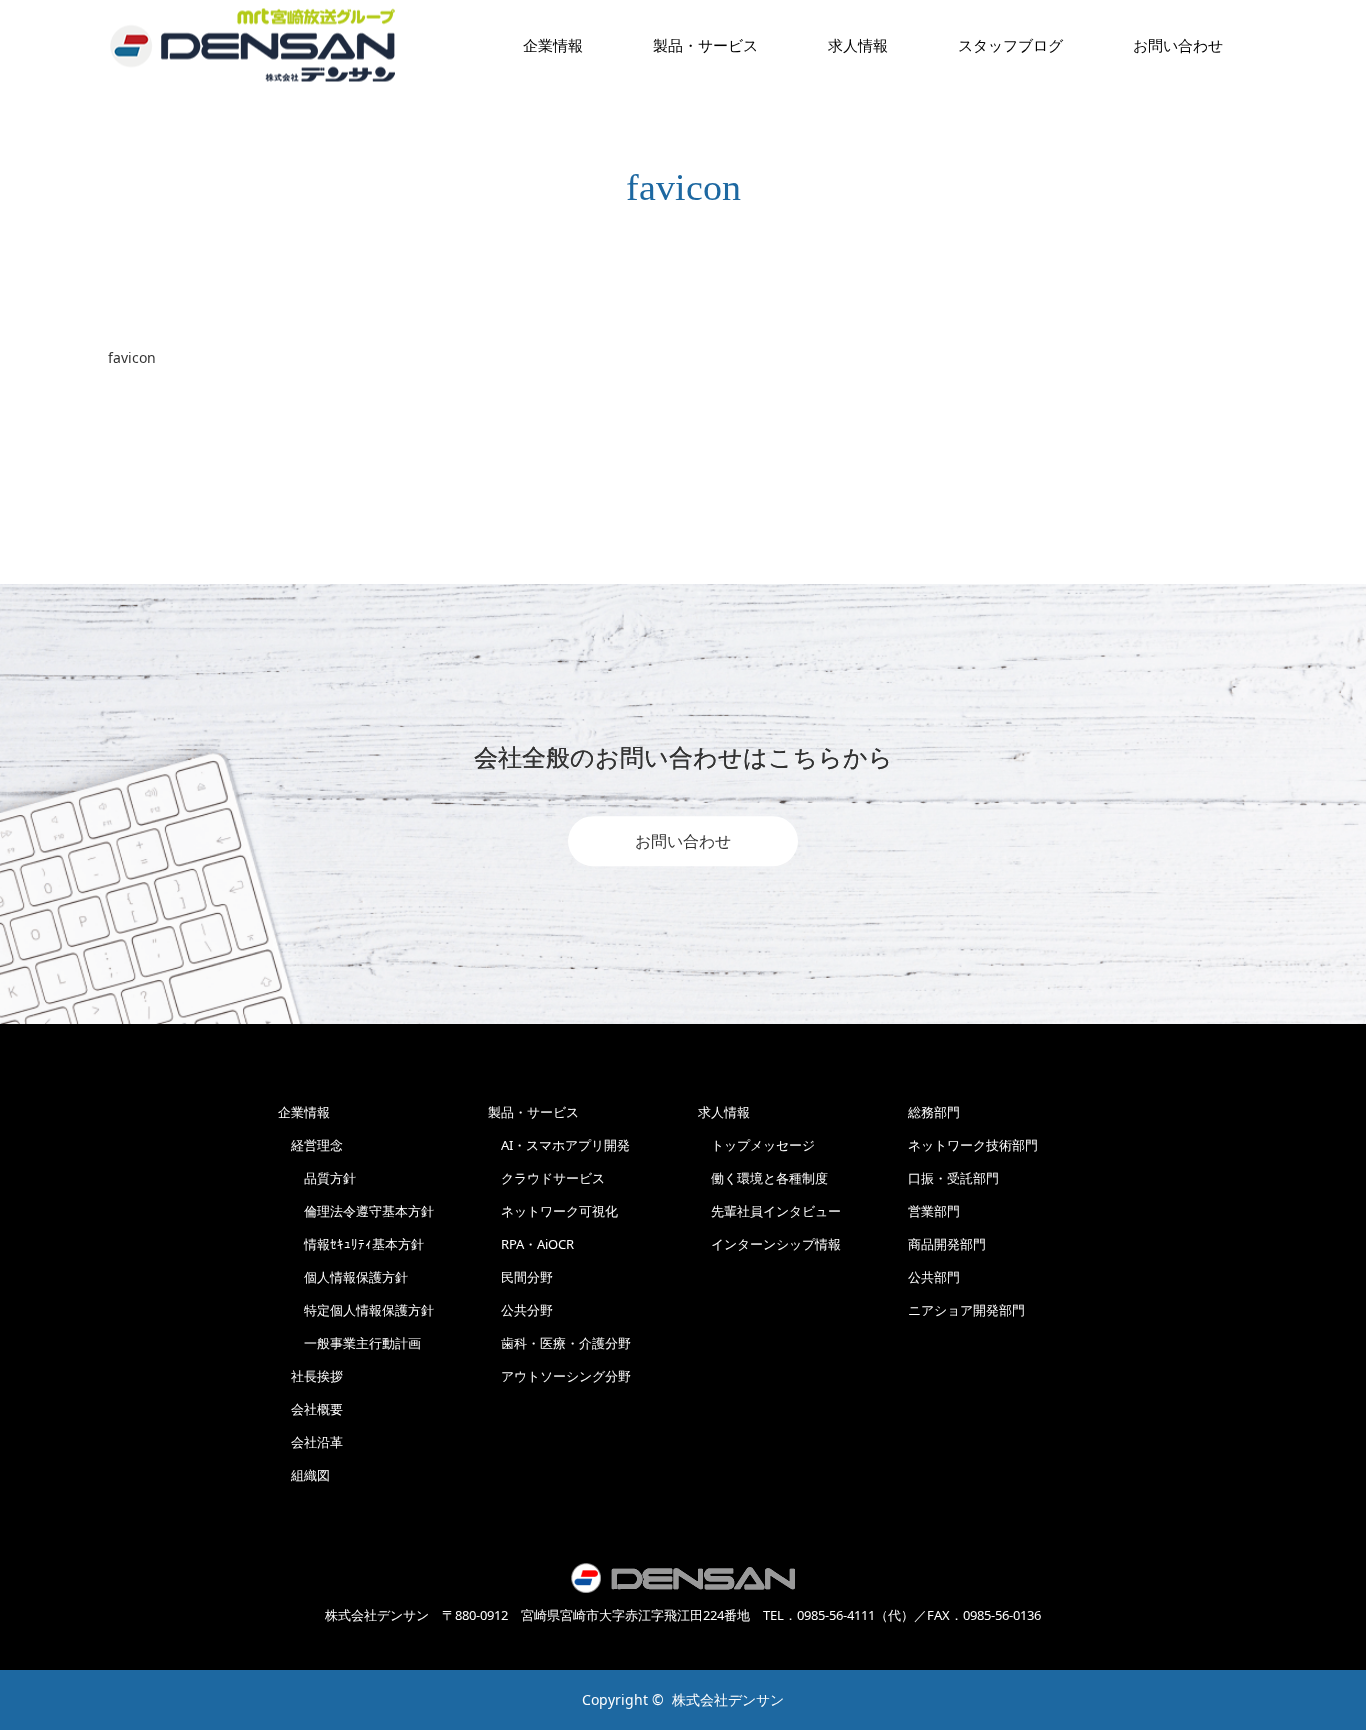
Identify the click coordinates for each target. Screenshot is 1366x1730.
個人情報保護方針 (343, 1277)
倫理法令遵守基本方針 (356, 1211)
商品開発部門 (947, 1244)
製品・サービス (705, 45)
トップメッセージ (756, 1145)
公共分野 (520, 1310)
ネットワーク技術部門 (973, 1145)
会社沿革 (310, 1442)
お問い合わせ (683, 841)
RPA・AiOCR (531, 1244)
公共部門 (934, 1277)
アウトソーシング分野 (559, 1376)
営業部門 (934, 1211)
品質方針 (317, 1178)
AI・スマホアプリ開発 (559, 1145)
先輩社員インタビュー (769, 1211)
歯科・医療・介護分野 (559, 1343)
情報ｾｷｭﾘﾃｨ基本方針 (351, 1244)
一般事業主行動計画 (349, 1343)
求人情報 (858, 45)
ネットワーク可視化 (553, 1211)
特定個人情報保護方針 (356, 1310)
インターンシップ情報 (769, 1244)
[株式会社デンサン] (253, 45)
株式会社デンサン (728, 1699)
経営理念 (310, 1145)
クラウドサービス (546, 1178)
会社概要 (310, 1409)
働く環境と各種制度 (763, 1178)
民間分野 (520, 1277)
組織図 (304, 1475)
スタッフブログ (1010, 45)
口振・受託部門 (953, 1178)
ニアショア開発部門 (966, 1310)
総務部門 (934, 1112)
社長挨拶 (310, 1376)
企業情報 (553, 45)
